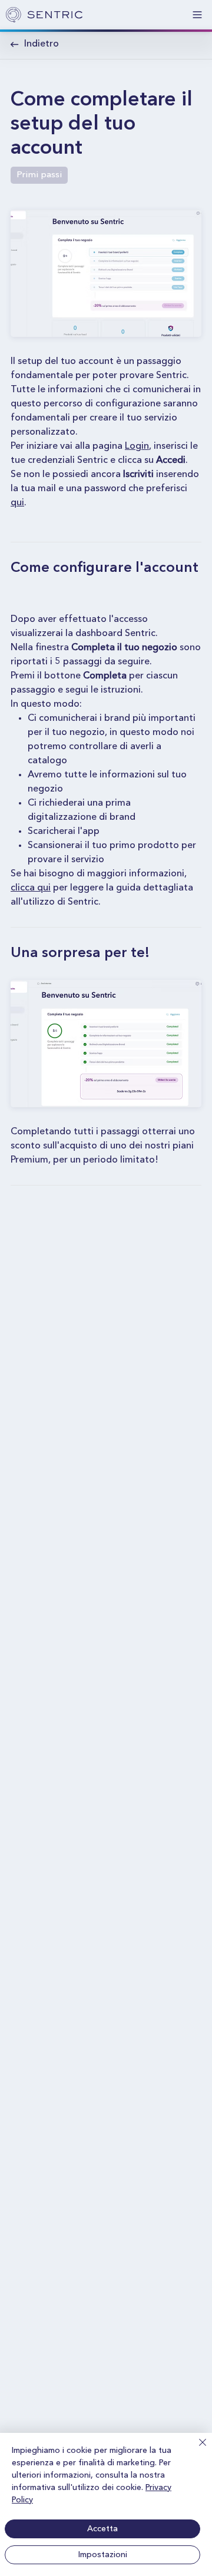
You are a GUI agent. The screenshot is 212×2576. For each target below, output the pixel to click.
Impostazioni (103, 2555)
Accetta (102, 2529)
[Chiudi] (196, 2449)
